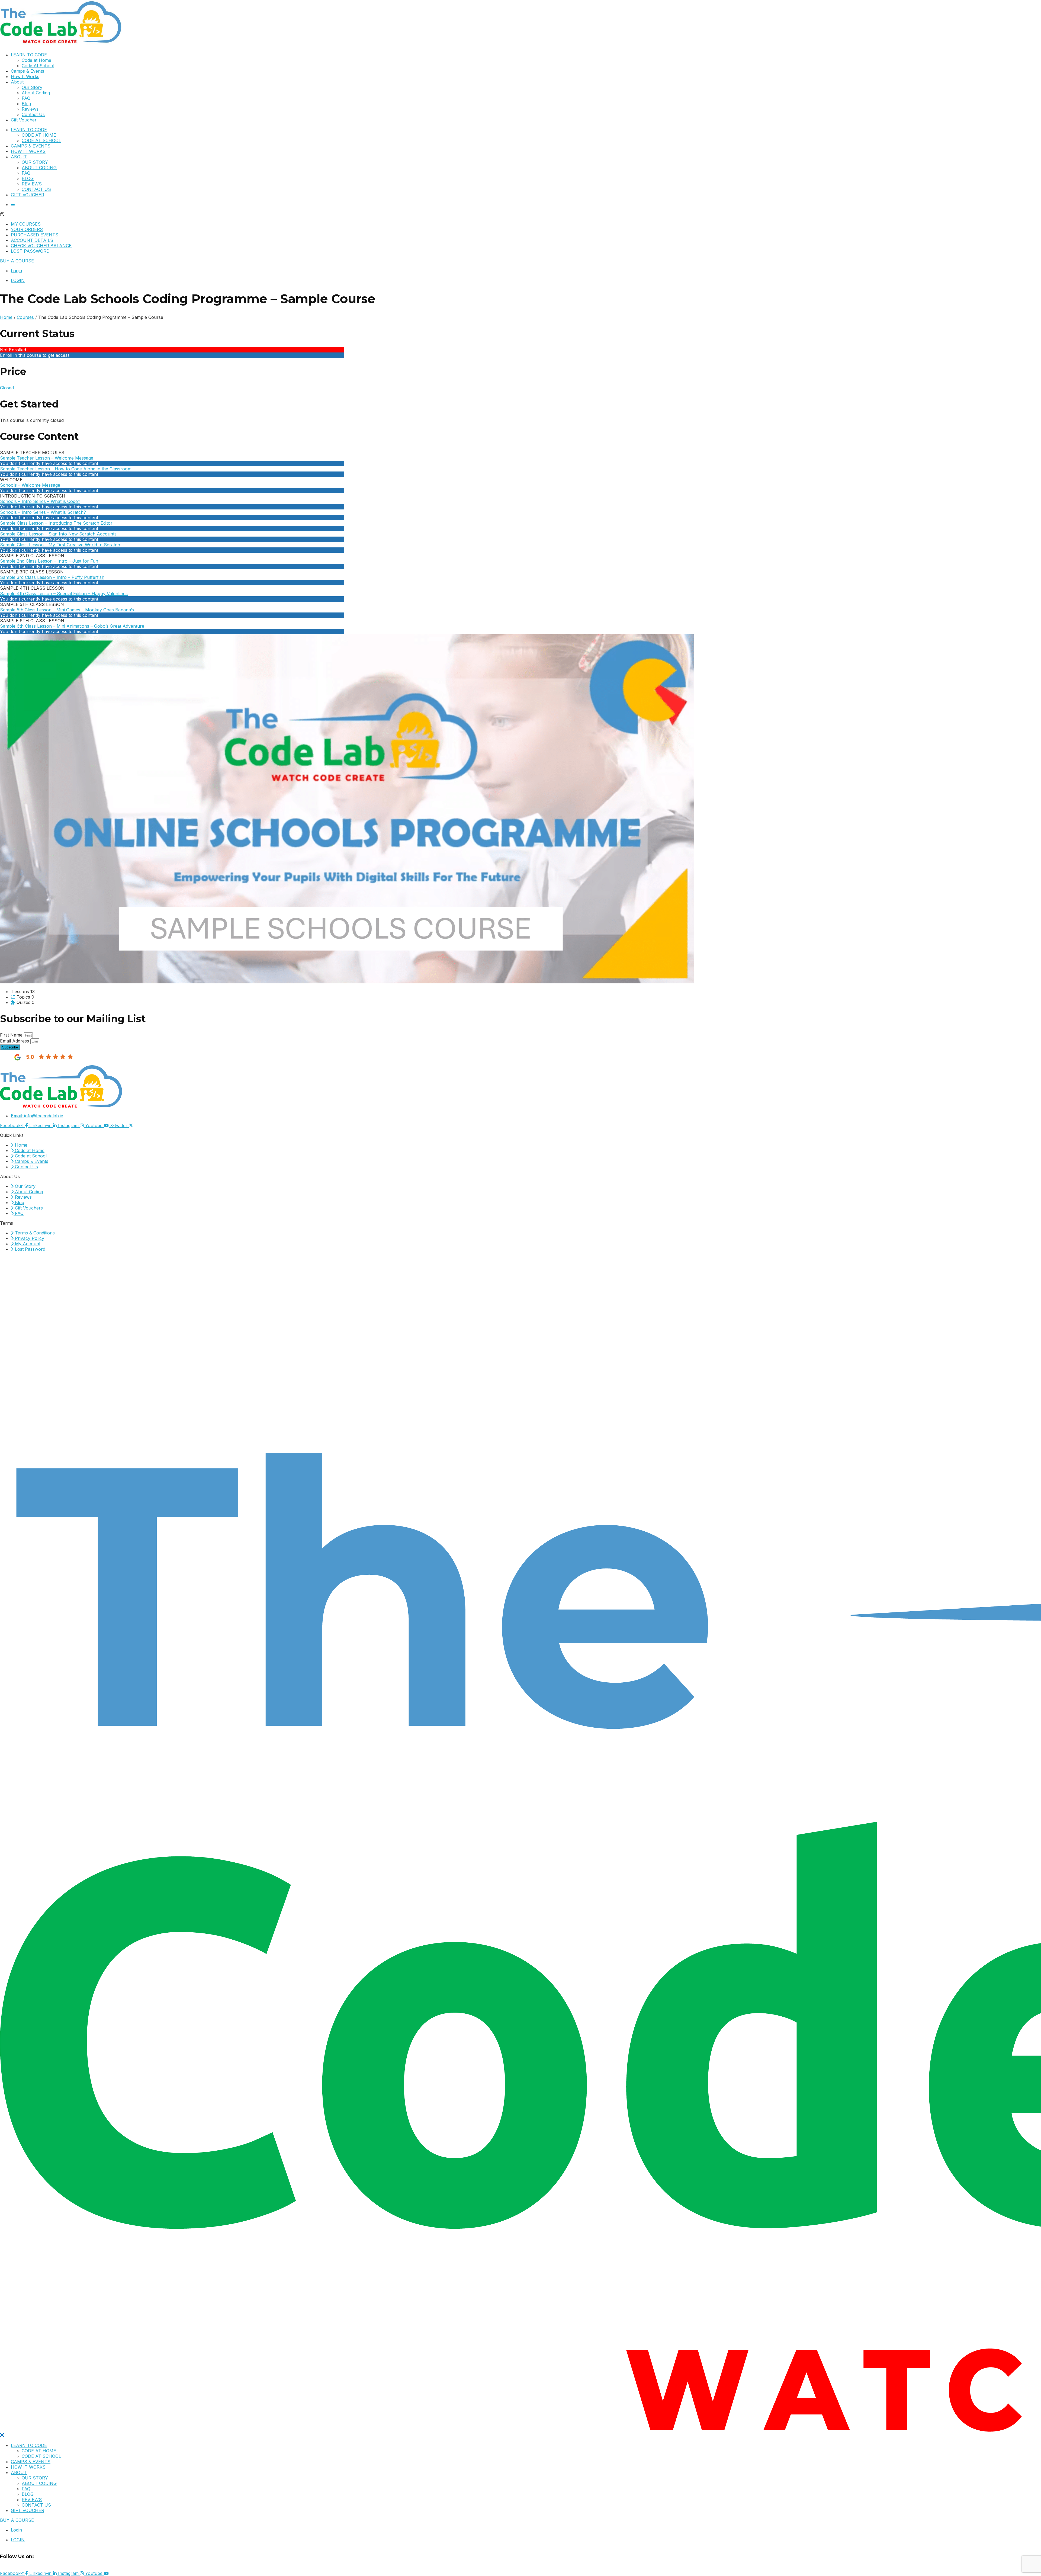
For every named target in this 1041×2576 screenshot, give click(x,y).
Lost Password (30, 251)
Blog (26, 104)
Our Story (32, 87)
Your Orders (27, 229)
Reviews (30, 109)
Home (6, 317)
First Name (12, 1035)
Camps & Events (28, 71)
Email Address (15, 1041)
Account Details (32, 240)
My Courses (26, 224)
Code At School (38, 66)
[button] (520, 214)
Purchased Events (35, 235)
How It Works (25, 76)
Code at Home (36, 60)
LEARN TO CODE (29, 55)
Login (16, 271)
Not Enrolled (13, 350)
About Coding (36, 93)
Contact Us (33, 114)
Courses (25, 317)
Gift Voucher (24, 120)
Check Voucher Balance (41, 246)
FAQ (26, 98)
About (17, 82)
